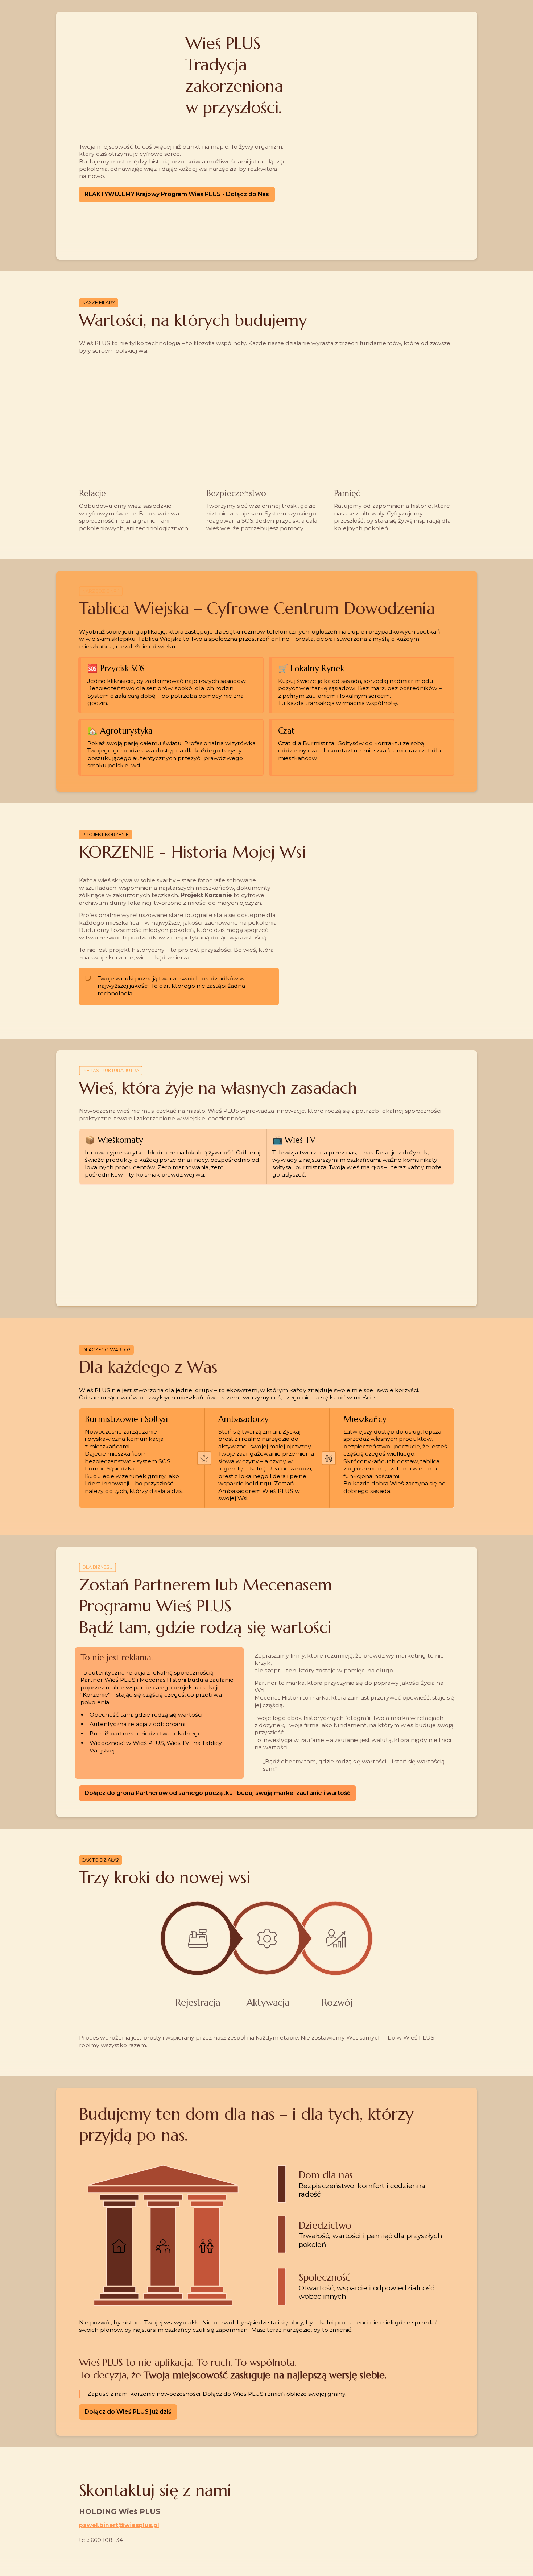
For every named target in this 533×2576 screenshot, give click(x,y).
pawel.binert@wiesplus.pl (119, 2525)
